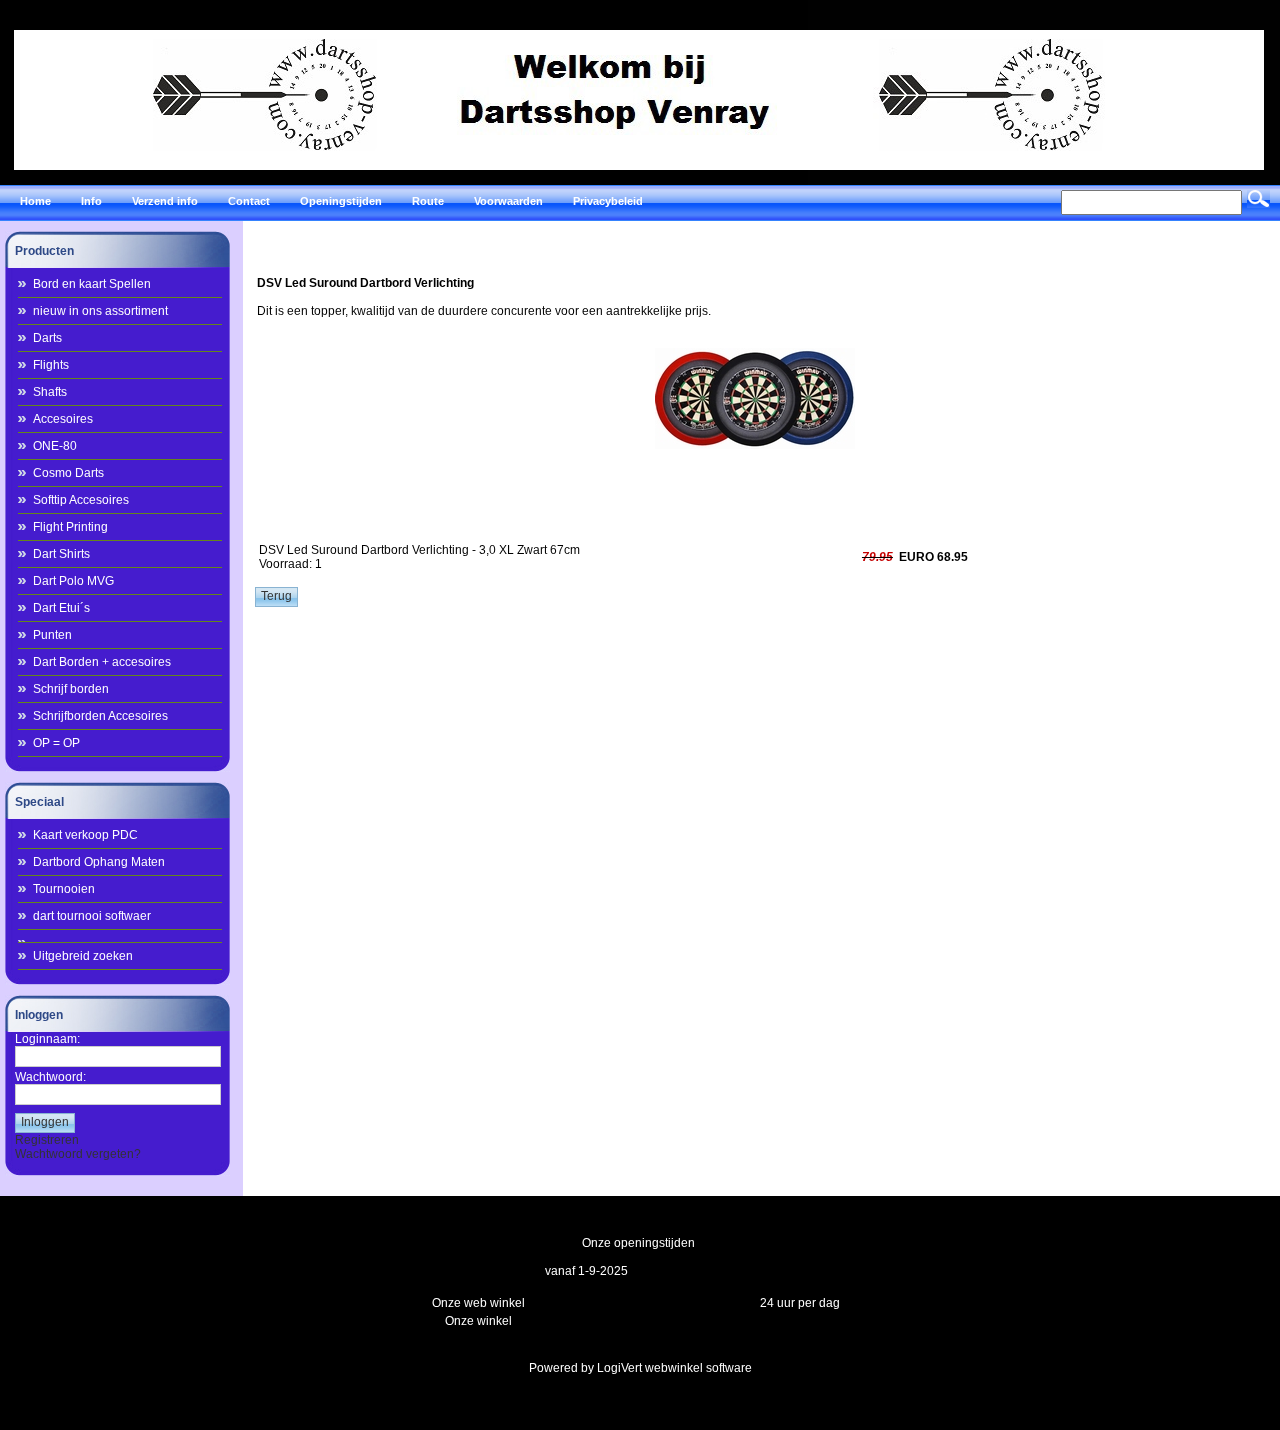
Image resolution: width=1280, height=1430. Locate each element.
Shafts (50, 392)
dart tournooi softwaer (92, 916)
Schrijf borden (71, 689)
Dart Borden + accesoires (102, 662)
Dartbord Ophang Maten (99, 862)
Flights (51, 365)
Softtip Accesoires (81, 500)
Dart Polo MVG (73, 581)
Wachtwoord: (50, 1077)
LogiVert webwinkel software (674, 1368)
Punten (52, 635)
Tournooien (64, 889)
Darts (47, 338)
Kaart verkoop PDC (85, 835)
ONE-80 (55, 446)
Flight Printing (70, 527)
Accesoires (63, 419)
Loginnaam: (47, 1039)
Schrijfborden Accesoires (100, 716)
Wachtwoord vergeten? (78, 1154)
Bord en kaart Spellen (92, 284)
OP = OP (56, 743)
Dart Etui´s (61, 608)
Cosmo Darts (68, 473)
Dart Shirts (61, 554)
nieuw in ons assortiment (100, 311)
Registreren (47, 1140)
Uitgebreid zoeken (83, 956)
